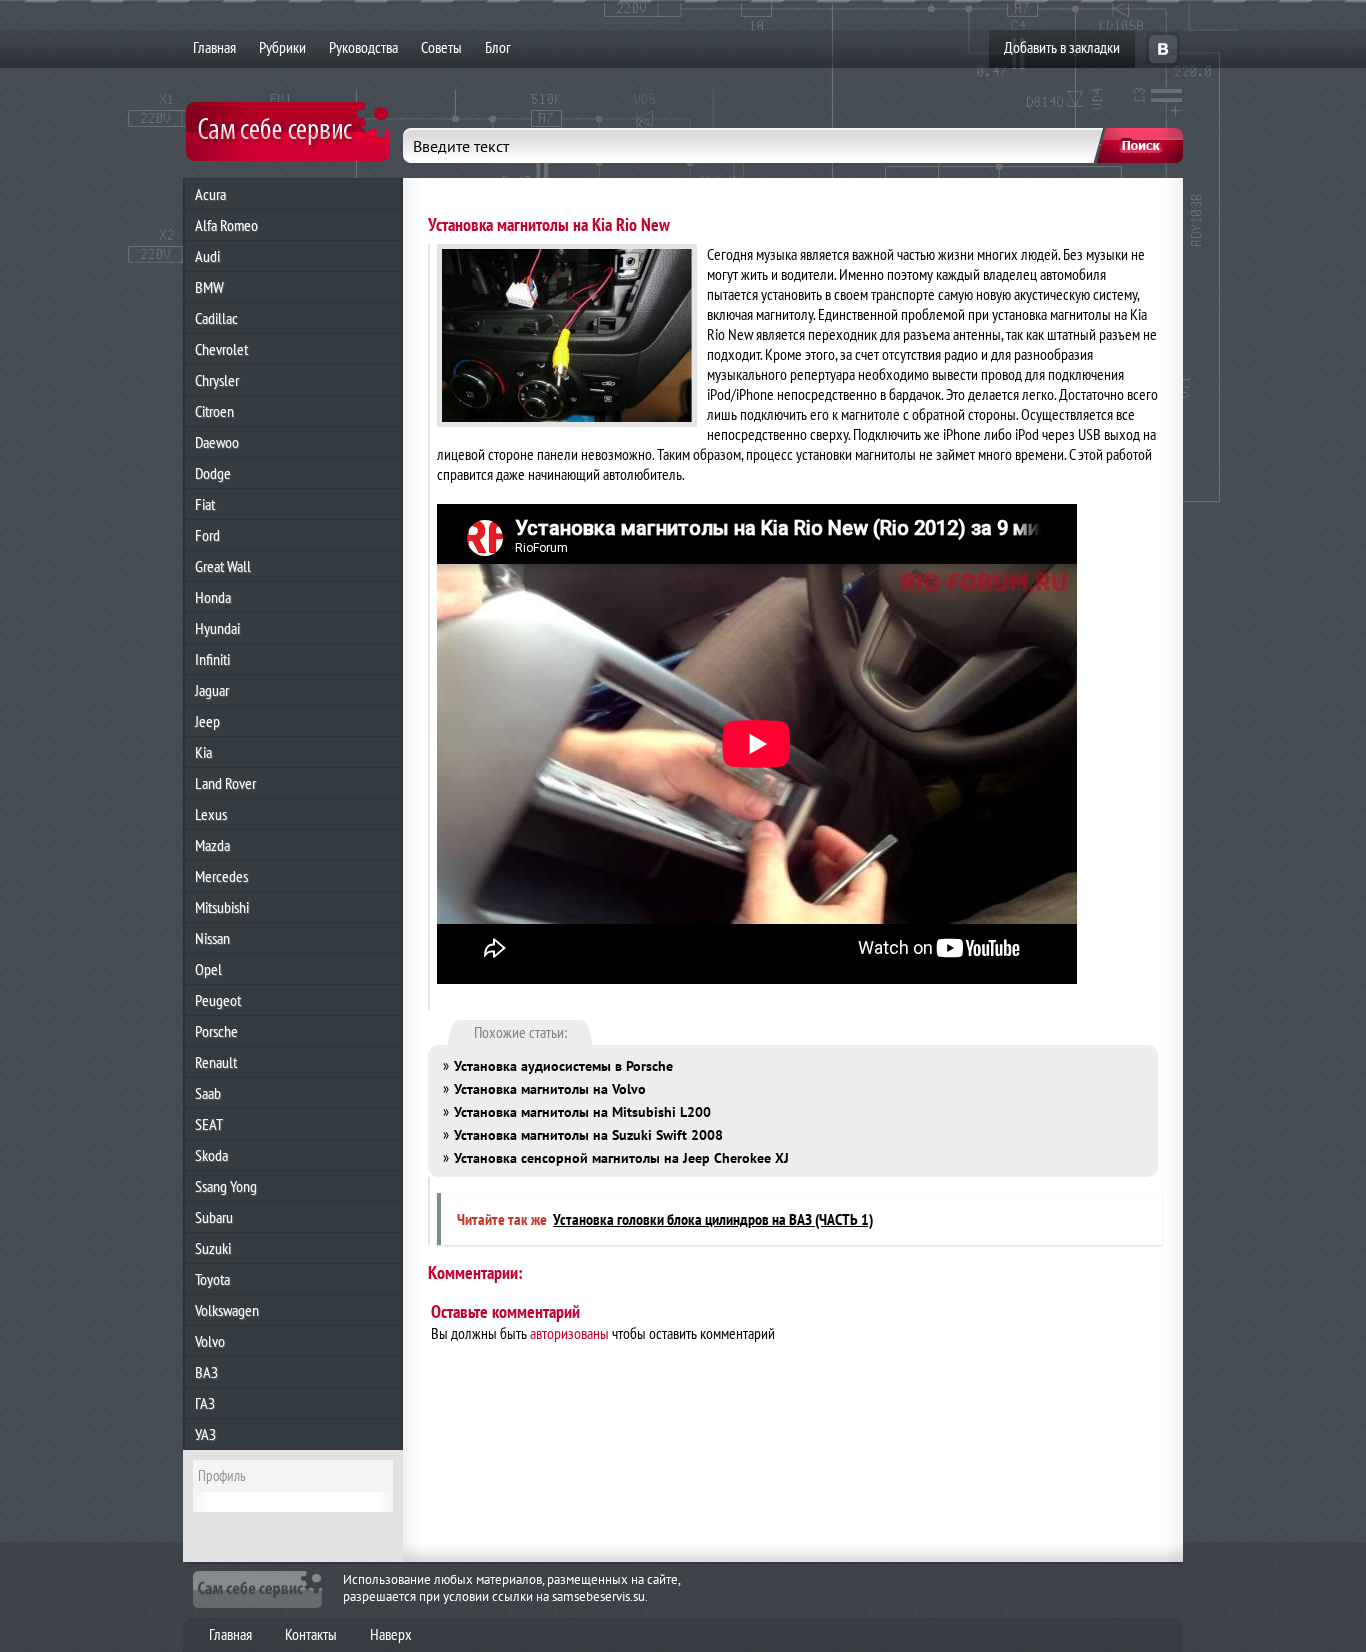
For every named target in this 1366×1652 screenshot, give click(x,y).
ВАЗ (206, 1372)
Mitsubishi (222, 907)
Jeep (207, 721)
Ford (207, 535)
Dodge (213, 473)
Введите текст (461, 146)
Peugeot (218, 1000)
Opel (208, 969)
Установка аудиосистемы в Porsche (563, 1066)
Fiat (205, 504)
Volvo (210, 1341)
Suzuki (213, 1248)
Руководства (363, 47)
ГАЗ (205, 1403)
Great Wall (223, 566)
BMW (209, 287)
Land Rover (225, 783)
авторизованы (569, 1333)
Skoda (211, 1155)
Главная (214, 47)
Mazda (212, 845)
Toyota (212, 1279)
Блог (498, 47)
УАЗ (205, 1434)
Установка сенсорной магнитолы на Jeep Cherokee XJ (621, 1158)
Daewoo (217, 442)
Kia (203, 752)
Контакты (311, 1634)
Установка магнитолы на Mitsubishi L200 (582, 1112)
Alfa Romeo (226, 225)
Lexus (211, 814)
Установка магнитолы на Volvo (550, 1089)
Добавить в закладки (1062, 47)
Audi (207, 256)
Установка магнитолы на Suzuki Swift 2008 (588, 1135)
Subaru (214, 1217)
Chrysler (217, 380)
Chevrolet (221, 349)
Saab (208, 1093)
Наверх (391, 1634)
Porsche (216, 1031)
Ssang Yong (226, 1186)
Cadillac (216, 318)
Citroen (214, 411)
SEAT (209, 1124)
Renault (216, 1062)
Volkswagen (227, 1310)
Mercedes (221, 876)
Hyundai (217, 628)
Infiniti (212, 659)
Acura (210, 194)
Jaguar (212, 690)
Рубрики (282, 47)
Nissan (212, 938)
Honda (213, 597)
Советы (441, 47)
